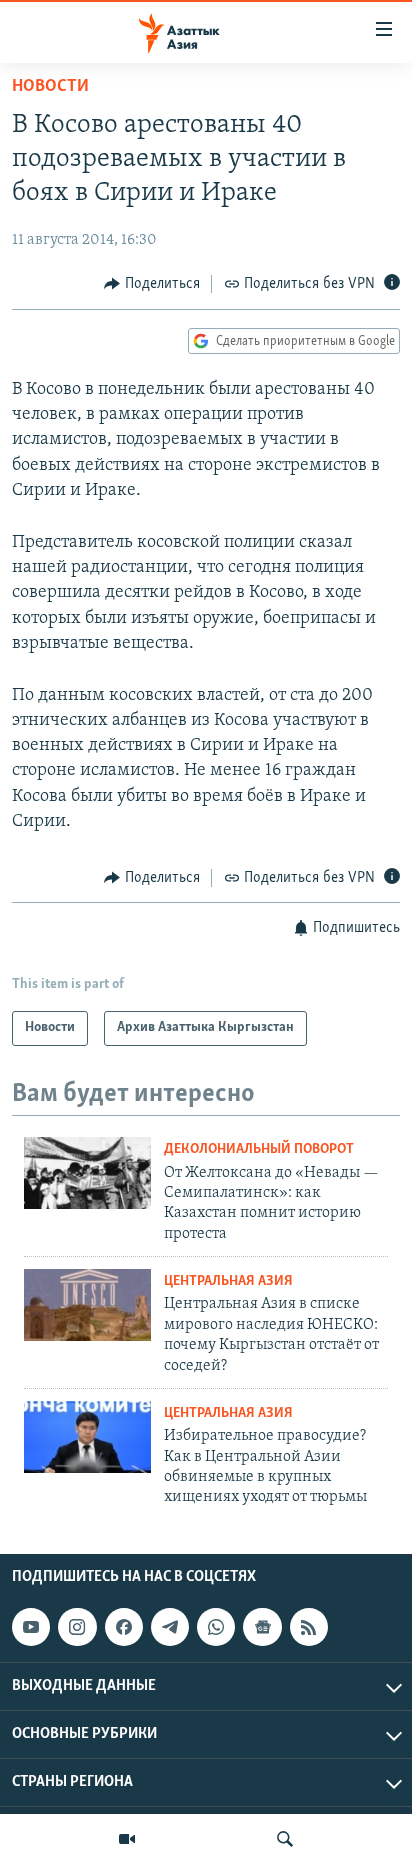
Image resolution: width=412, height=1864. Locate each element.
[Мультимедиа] (127, 1839)
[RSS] (309, 1627)
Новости (50, 87)
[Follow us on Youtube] (31, 1627)
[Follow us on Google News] (262, 1627)
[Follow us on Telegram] (170, 1627)
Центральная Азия (228, 1281)
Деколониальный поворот (259, 1149)
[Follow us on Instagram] (77, 1627)
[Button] (152, 284)
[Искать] (285, 1839)
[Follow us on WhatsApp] (216, 1627)
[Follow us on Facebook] (124, 1627)
